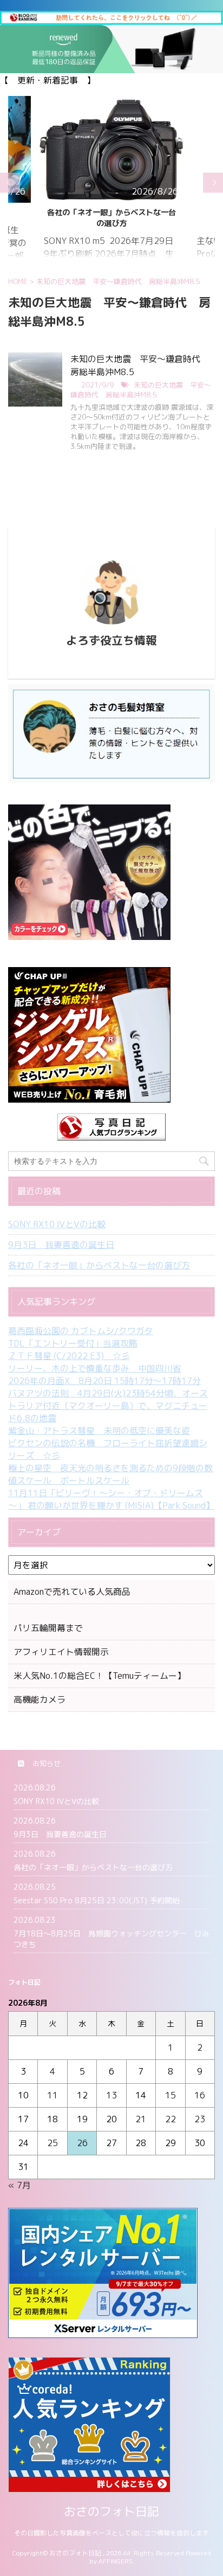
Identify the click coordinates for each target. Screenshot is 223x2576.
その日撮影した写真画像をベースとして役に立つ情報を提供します (111, 2533)
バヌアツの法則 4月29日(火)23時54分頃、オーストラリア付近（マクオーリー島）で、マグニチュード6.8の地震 (108, 1406)
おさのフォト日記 (111, 2511)
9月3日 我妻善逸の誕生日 (61, 1245)
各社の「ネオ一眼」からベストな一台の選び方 (99, 1265)
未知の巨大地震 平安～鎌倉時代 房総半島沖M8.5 (141, 390)
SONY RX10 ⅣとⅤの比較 (57, 1224)
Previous (10, 182)
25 (53, 2143)
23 (200, 2119)
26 (82, 2143)
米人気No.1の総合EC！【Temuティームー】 (100, 1676)
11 (53, 2095)
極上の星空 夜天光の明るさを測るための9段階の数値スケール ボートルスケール (110, 1474)
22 (170, 2119)
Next (213, 182)
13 (111, 2095)
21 (141, 2119)
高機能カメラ (40, 1699)
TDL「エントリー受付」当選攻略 (73, 1343)
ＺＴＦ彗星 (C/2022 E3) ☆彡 (69, 1356)
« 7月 (19, 2185)
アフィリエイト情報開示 (61, 1652)
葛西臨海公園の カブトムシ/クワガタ (81, 1331)
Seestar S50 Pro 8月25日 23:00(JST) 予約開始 (111, 218)
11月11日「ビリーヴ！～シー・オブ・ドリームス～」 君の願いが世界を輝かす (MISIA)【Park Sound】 (111, 1499)
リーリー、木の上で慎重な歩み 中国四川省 (95, 1368)
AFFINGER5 (116, 2561)
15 (170, 2095)
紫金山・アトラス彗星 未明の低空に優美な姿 (99, 1431)
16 (200, 2095)
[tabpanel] (111, 183)
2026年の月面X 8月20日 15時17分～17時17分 (104, 1381)
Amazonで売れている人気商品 (72, 1592)
